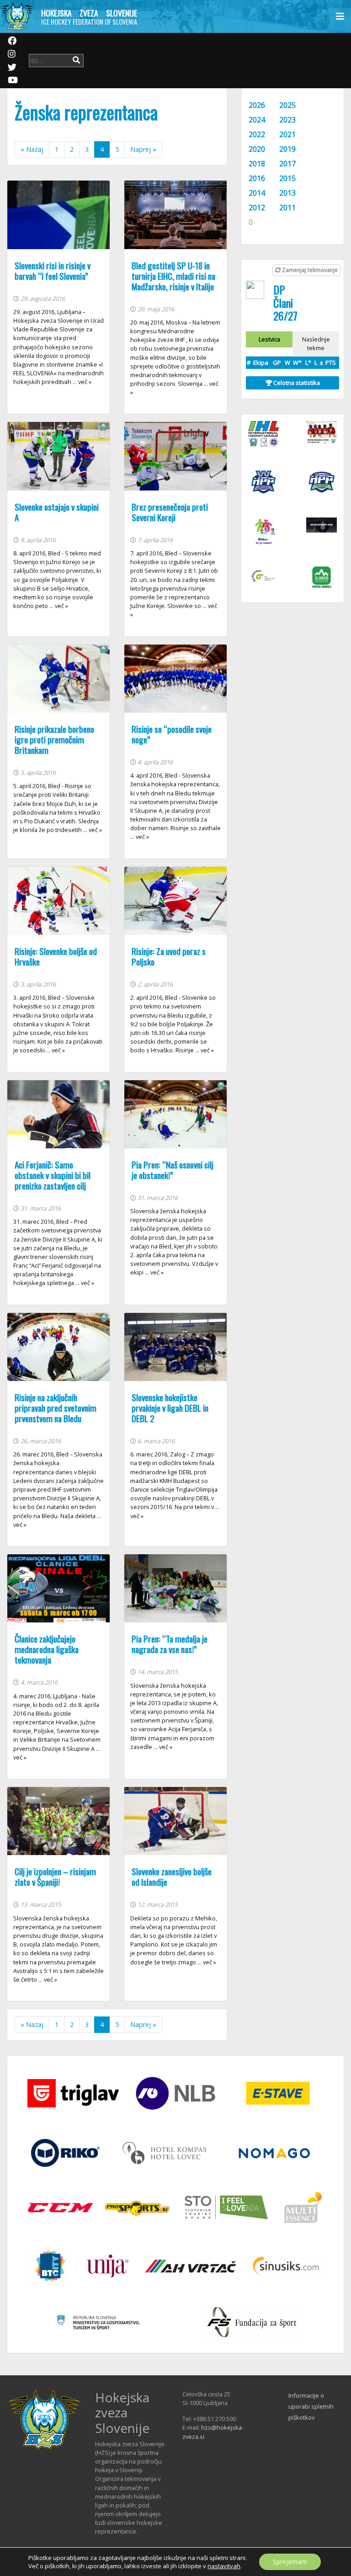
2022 (257, 134)
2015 (287, 178)
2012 (257, 208)
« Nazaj (32, 149)
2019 (287, 149)
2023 (287, 120)
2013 (287, 193)
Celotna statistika (296, 383)
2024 (257, 120)
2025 (287, 105)
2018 (257, 164)
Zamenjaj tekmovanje (309, 270)
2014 (257, 193)
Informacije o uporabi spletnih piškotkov (311, 2406)
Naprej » (143, 149)
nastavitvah (224, 2566)
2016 (257, 178)
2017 (287, 164)
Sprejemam (290, 2562)
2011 (287, 208)
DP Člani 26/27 (285, 303)
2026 (257, 105)
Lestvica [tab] (269, 339)
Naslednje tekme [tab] (316, 344)
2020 (257, 149)
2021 (287, 134)
